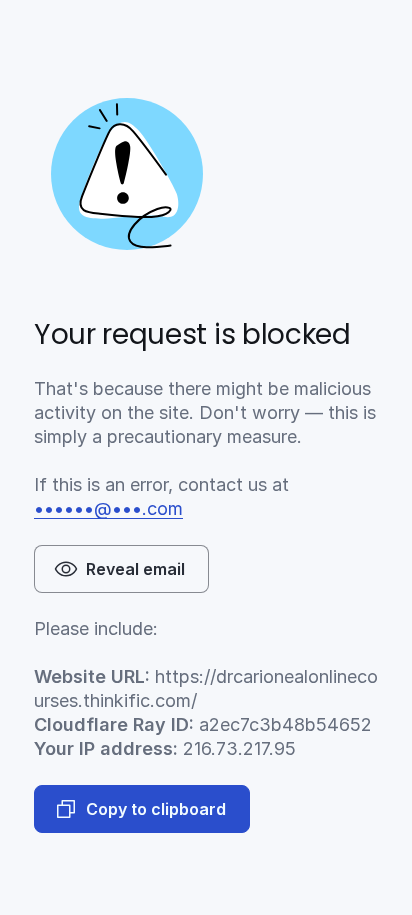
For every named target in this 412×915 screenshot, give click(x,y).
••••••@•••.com (108, 508)
